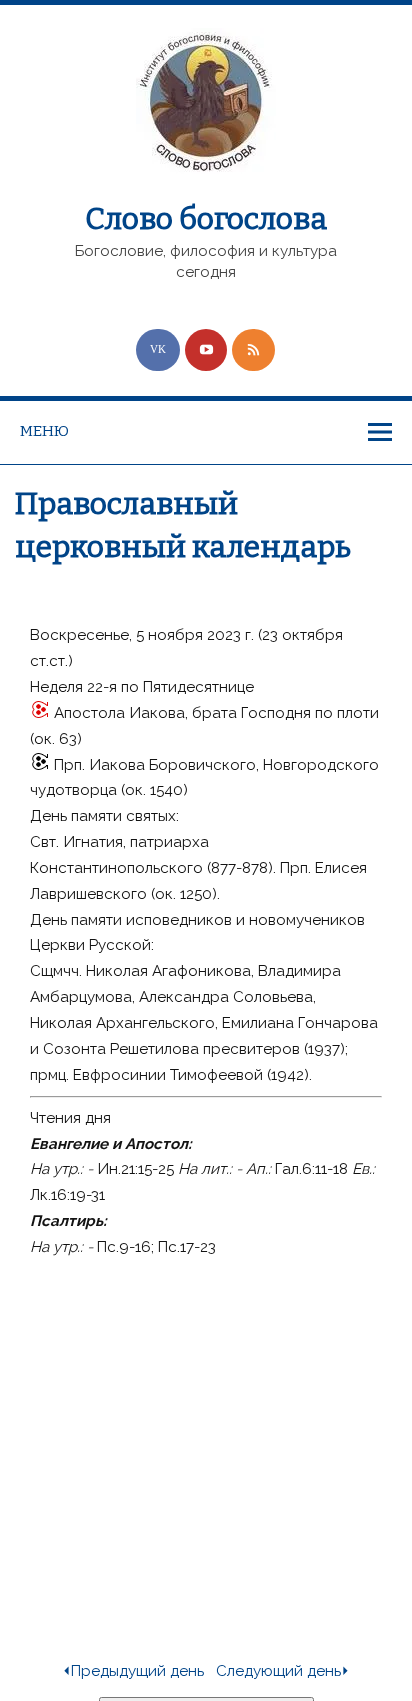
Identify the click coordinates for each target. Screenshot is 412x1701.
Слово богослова (206, 219)
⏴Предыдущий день (133, 1671)
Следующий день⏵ (283, 1671)
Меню (44, 431)
